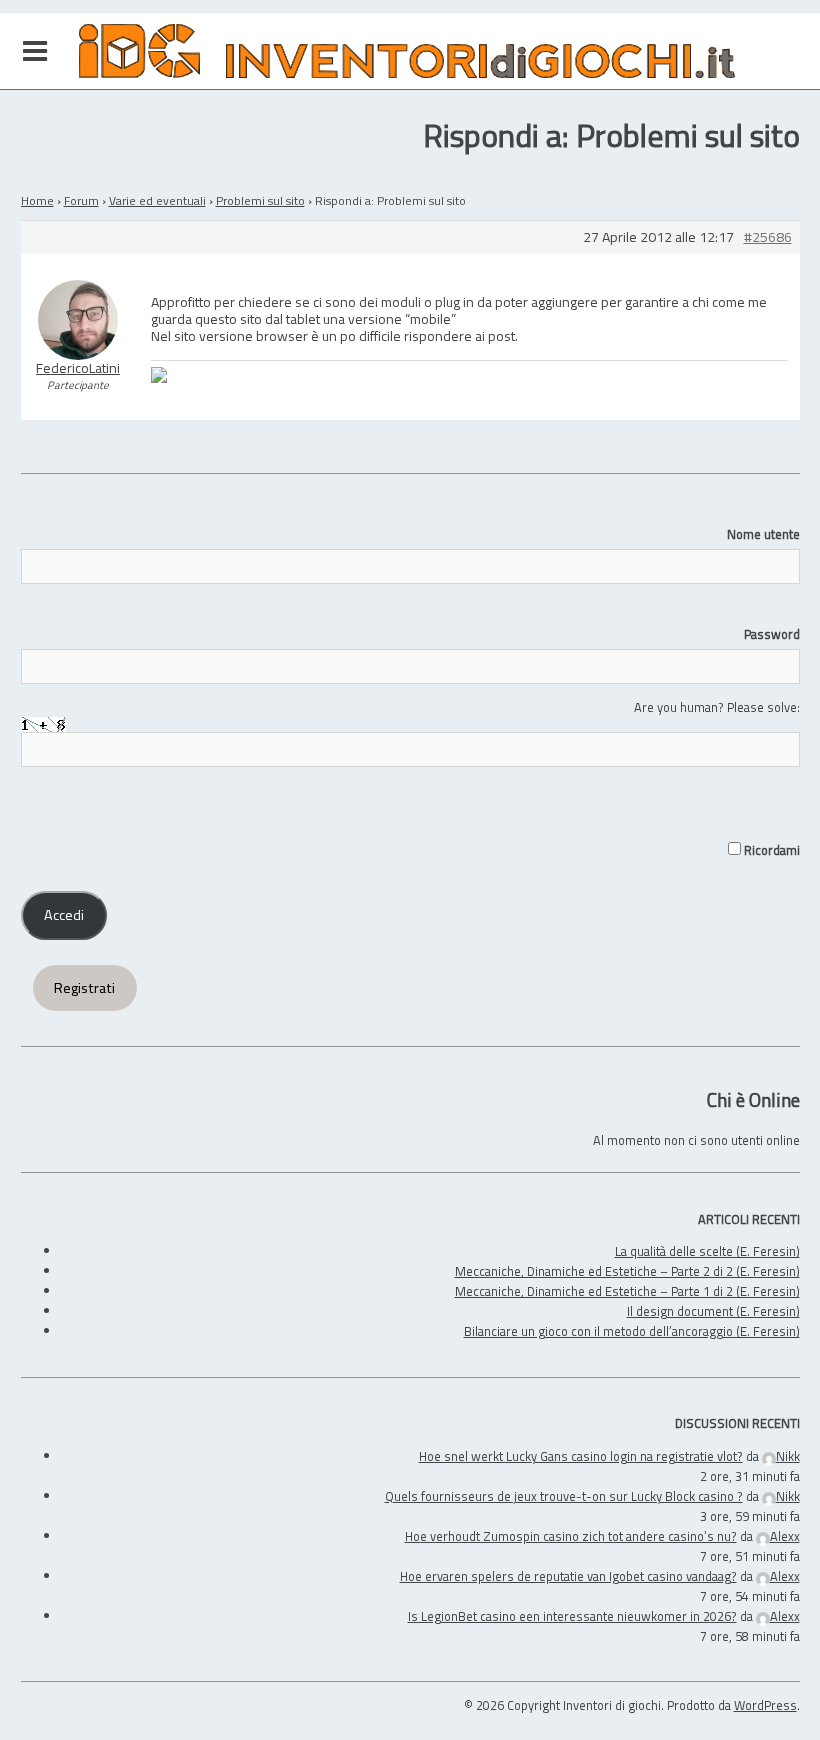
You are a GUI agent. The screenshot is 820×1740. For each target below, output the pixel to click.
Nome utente (763, 534)
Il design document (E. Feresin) (713, 1311)
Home (37, 200)
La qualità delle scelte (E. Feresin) (707, 1251)
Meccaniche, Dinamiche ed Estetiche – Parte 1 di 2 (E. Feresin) (627, 1291)
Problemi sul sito (260, 200)
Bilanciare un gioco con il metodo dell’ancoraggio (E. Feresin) (632, 1331)
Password (772, 634)
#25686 (768, 237)
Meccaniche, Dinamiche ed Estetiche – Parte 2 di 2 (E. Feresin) (627, 1271)
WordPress (765, 1705)
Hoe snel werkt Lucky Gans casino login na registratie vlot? (581, 1456)
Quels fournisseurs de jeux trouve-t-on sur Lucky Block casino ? (564, 1496)
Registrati (84, 988)
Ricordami (770, 850)
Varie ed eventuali (157, 200)
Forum (81, 200)
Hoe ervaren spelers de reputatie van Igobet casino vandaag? (568, 1576)
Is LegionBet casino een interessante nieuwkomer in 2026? (572, 1616)
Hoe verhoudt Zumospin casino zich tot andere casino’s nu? (571, 1536)
